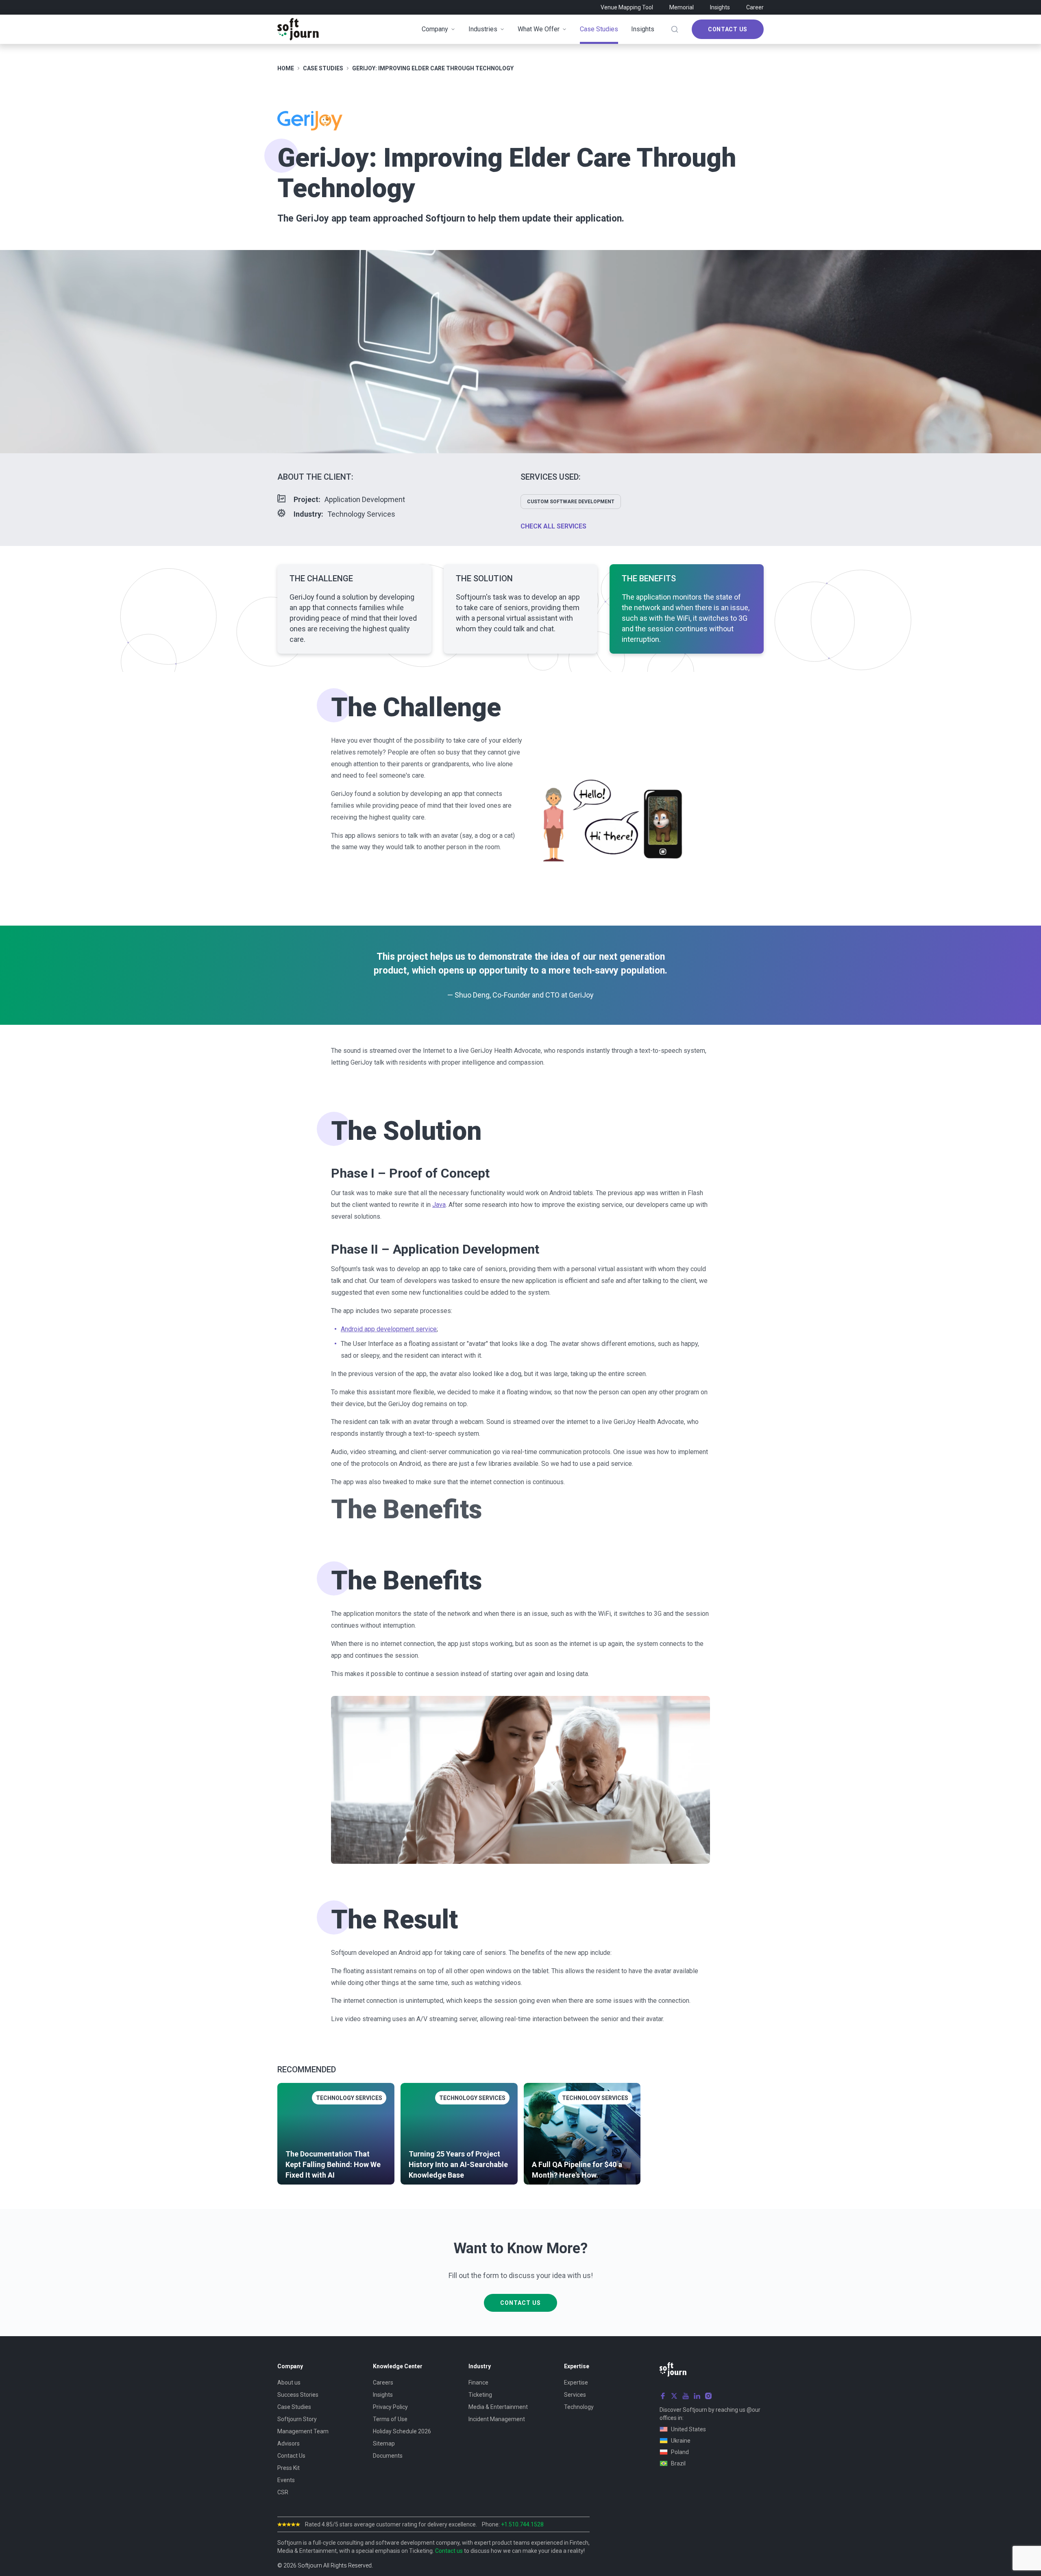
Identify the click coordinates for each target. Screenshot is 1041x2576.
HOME (286, 68)
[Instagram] (708, 2396)
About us (289, 2383)
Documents (388, 2456)
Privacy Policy (390, 2407)
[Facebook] (663, 2396)
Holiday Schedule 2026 (402, 2431)
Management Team (303, 2431)
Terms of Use (390, 2419)
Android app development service (389, 1329)
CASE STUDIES (323, 68)
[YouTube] (686, 2396)
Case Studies (294, 2407)
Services (575, 2395)
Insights (720, 7)
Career (755, 7)
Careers (383, 2383)
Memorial (682, 7)
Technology (579, 2407)
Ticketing (480, 2395)
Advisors (289, 2443)
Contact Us (728, 29)
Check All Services (553, 526)
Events (286, 2480)
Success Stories (298, 2395)
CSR (283, 2492)
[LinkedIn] (697, 2396)
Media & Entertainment (498, 2407)
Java (439, 1205)
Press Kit (289, 2468)
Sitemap (384, 2443)
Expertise (576, 2383)
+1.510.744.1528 (522, 2524)
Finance (478, 2383)
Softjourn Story (297, 2419)
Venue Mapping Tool (627, 7)
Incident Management (497, 2419)
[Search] (675, 29)
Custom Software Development (571, 502)
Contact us (449, 2551)
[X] (674, 2396)
